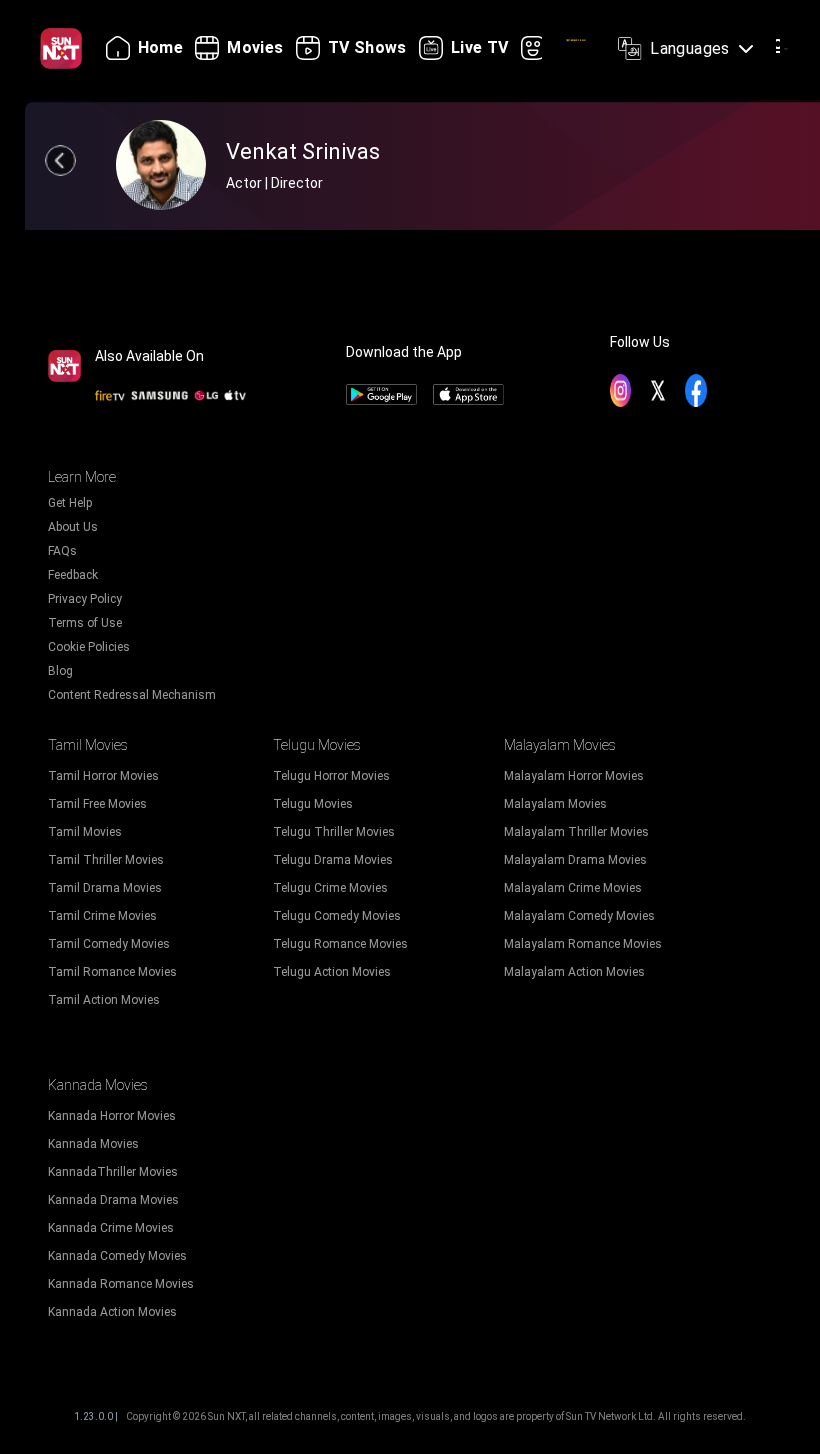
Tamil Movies (85, 832)
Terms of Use (85, 623)
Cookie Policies (89, 647)
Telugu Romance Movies (340, 944)
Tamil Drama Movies (105, 888)
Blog (60, 671)
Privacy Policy (85, 599)
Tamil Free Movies (97, 804)
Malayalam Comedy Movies (579, 916)
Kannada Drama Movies (113, 1200)
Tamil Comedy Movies (109, 944)
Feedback (73, 575)
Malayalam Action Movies (574, 972)
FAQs (62, 551)
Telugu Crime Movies (330, 888)
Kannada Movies (93, 1144)
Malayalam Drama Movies (575, 860)
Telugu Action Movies (332, 972)
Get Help (70, 503)
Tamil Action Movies (104, 1000)
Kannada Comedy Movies (117, 1256)
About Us (73, 527)
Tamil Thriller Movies (106, 860)
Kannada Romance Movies (121, 1284)
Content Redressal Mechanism (132, 695)
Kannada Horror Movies (112, 1116)
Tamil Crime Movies (102, 916)
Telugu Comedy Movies (337, 916)
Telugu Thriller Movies (334, 832)
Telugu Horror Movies (331, 776)
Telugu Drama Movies (333, 860)
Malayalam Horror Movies (574, 776)
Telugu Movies (313, 804)
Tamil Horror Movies (103, 776)
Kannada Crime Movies (111, 1228)
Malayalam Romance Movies (583, 944)
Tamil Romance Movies (112, 972)
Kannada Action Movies (112, 1312)
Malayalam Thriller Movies (576, 832)
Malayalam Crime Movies (573, 888)
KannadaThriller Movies (113, 1172)
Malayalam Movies (555, 804)
